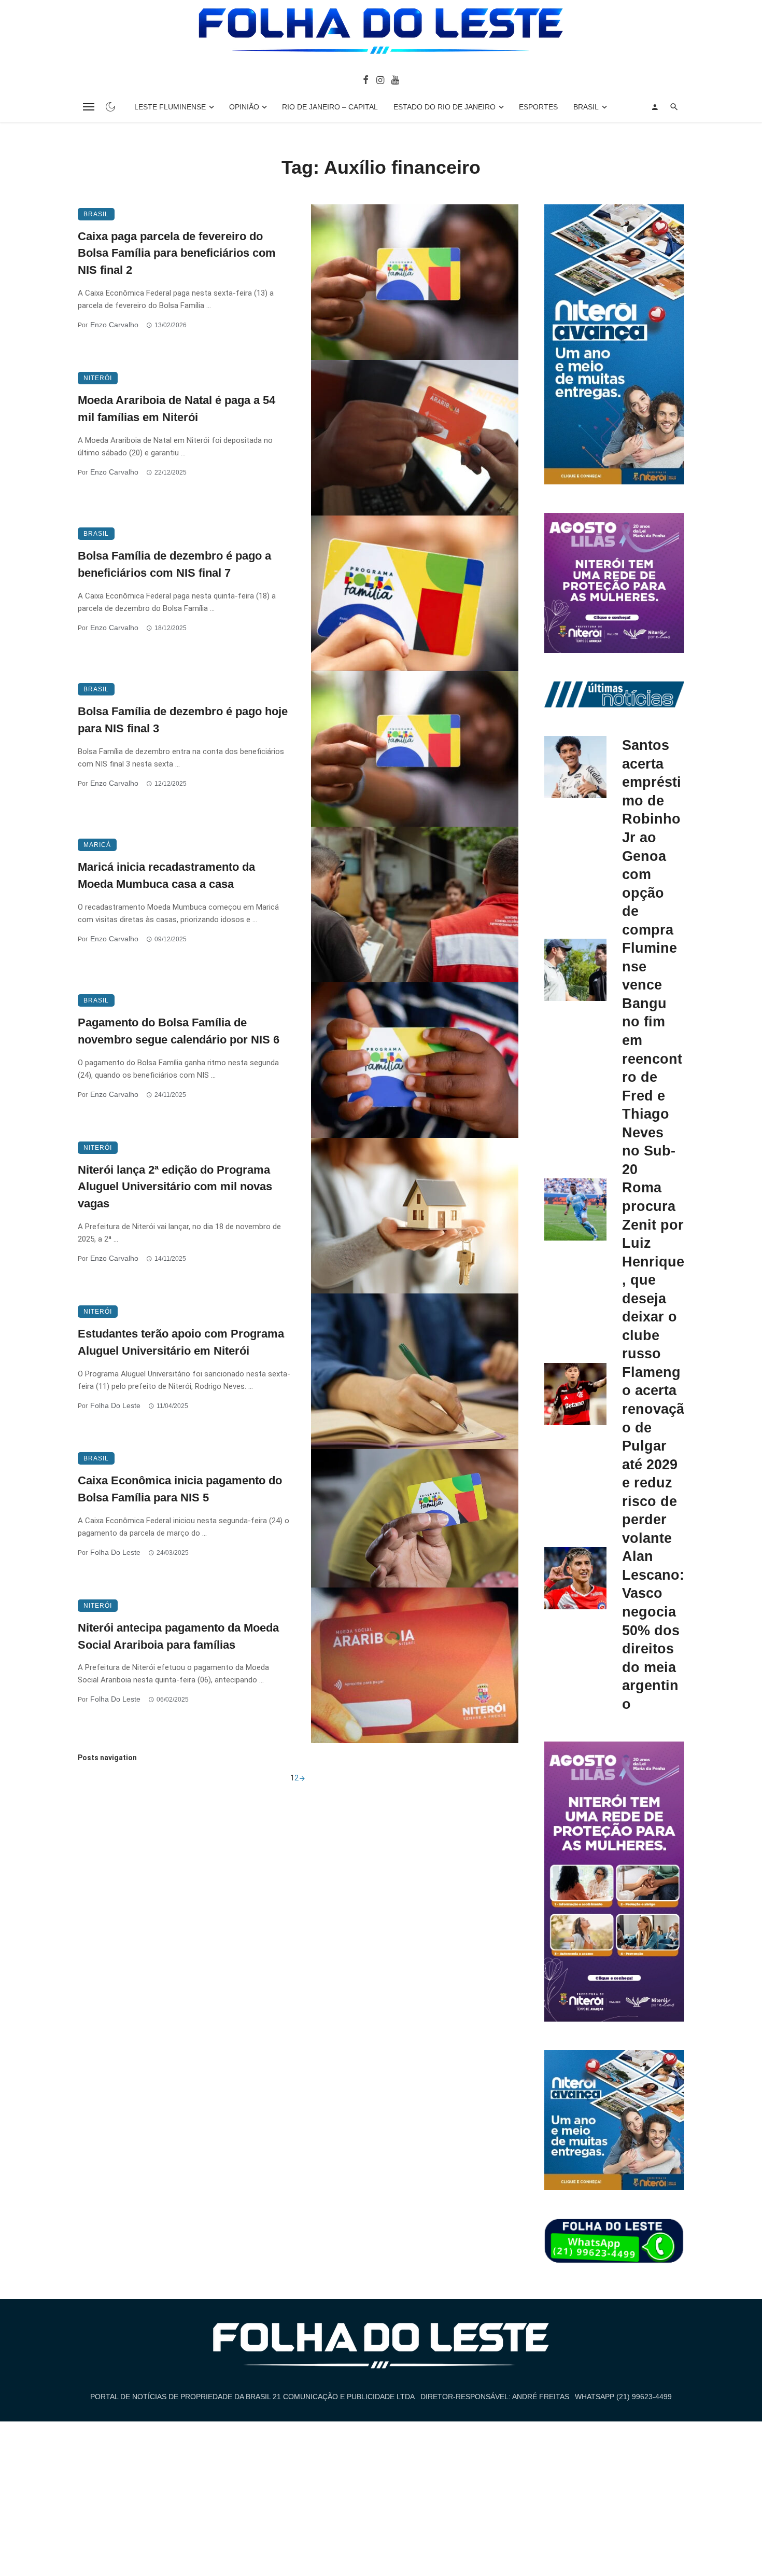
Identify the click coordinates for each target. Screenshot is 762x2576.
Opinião (244, 107)
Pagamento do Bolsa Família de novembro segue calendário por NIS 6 (179, 1031)
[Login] (655, 107)
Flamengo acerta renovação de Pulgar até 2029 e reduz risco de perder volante (653, 1455)
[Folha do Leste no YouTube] (395, 79)
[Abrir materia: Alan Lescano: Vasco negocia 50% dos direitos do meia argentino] (575, 1578)
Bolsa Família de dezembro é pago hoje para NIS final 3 (183, 720)
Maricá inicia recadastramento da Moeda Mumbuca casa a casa (166, 875)
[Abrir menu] (89, 107)
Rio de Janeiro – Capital (330, 107)
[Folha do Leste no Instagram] (380, 79)
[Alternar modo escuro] (110, 107)
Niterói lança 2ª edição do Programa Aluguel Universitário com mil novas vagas (175, 1187)
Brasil (586, 107)
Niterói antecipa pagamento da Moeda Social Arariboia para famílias (178, 1636)
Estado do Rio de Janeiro (444, 107)
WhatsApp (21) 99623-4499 (623, 2397)
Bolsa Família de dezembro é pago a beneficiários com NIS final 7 (174, 564)
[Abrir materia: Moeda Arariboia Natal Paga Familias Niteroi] (415, 438)
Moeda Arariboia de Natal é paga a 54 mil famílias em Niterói (177, 409)
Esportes (538, 107)
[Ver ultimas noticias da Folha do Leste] (614, 694)
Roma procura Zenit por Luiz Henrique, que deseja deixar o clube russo (653, 1270)
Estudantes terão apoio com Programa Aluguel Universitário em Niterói (181, 1342)
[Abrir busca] (674, 107)
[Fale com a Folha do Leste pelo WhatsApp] (614, 2241)
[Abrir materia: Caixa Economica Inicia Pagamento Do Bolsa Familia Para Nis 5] (415, 1518)
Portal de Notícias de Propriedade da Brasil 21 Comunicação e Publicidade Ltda (252, 2397)
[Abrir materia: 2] (302, 1778)
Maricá (97, 845)
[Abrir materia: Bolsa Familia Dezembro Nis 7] (415, 593)
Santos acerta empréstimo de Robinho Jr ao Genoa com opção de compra (652, 837)
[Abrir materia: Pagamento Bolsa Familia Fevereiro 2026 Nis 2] (415, 282)
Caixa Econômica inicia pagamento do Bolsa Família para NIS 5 (180, 1489)
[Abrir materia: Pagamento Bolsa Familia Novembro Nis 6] (415, 1060)
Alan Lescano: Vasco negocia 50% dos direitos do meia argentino (653, 1630)
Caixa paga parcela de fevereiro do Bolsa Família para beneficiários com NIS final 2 (177, 253)
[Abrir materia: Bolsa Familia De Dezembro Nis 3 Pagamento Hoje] (415, 749)
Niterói (98, 378)
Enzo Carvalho (114, 325)
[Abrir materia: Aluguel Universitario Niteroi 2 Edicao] (415, 1216)
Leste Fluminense (170, 107)
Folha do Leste (115, 1405)
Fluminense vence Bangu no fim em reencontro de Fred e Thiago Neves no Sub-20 (652, 1059)
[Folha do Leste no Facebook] (366, 79)
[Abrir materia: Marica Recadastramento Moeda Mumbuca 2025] (415, 904)
